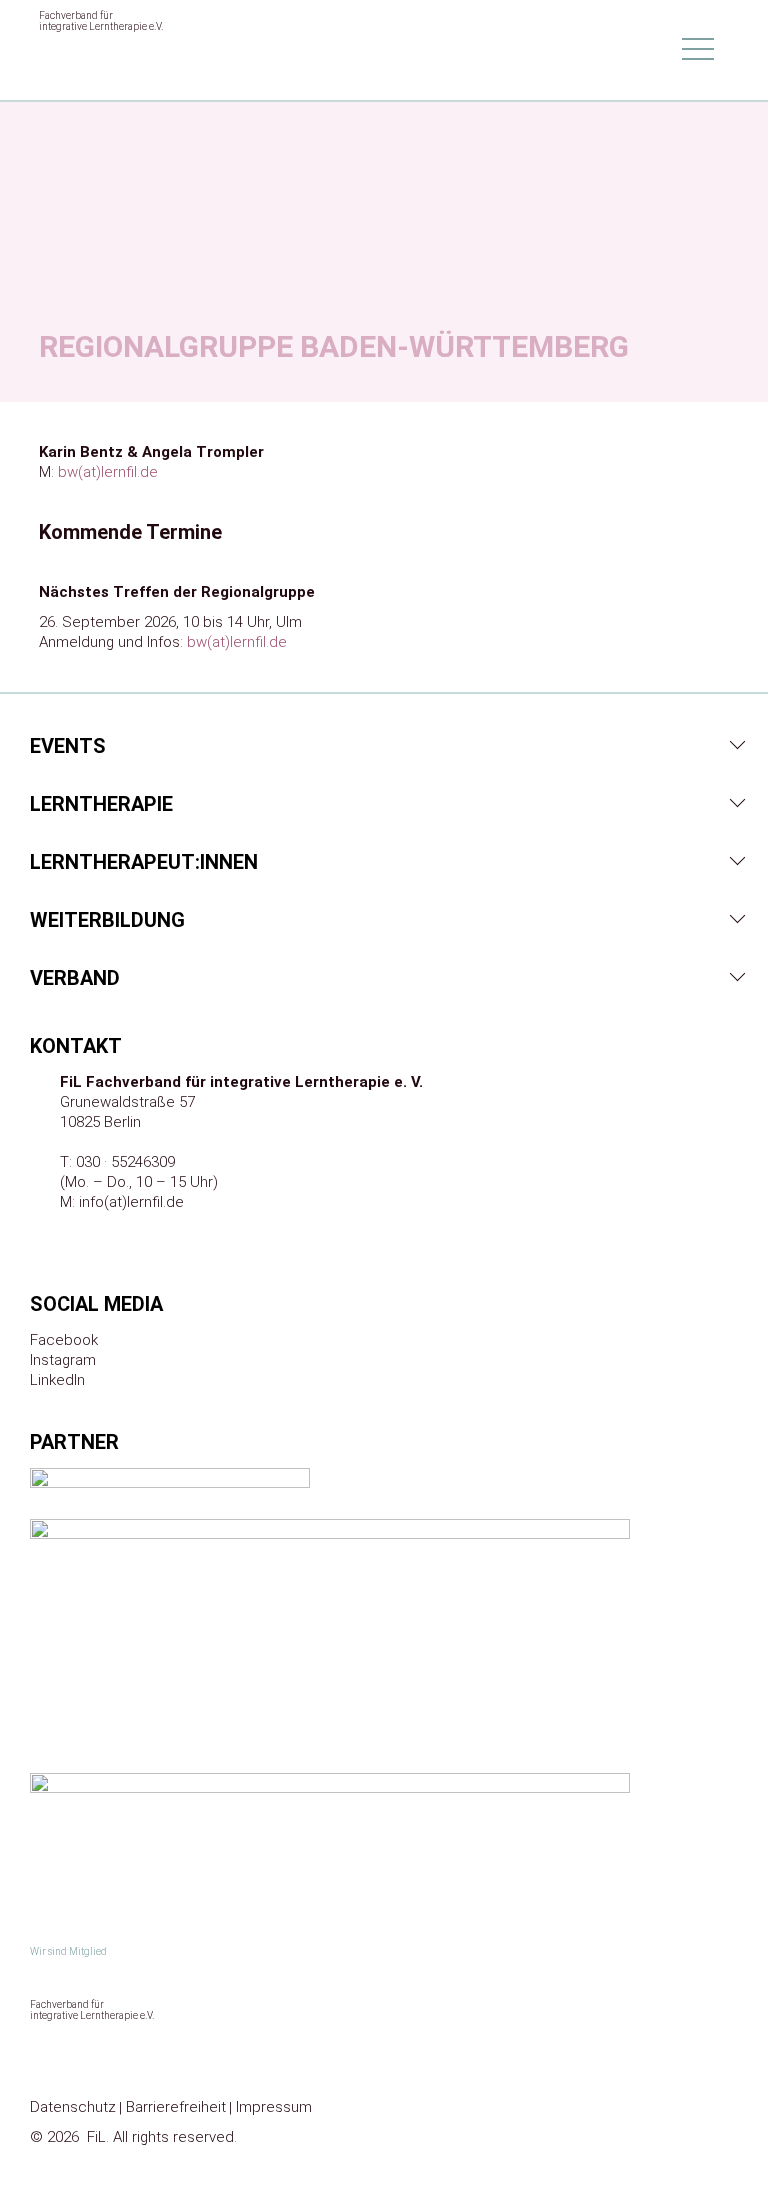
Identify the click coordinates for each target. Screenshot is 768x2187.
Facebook (64, 1340)
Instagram (63, 1360)
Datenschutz (73, 2107)
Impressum (274, 2107)
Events (68, 746)
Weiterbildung (107, 920)
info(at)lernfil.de (131, 1202)
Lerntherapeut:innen (144, 862)
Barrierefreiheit (176, 2107)
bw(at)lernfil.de (108, 472)
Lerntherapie (101, 804)
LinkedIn (57, 1380)
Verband (75, 978)
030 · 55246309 (125, 1162)
